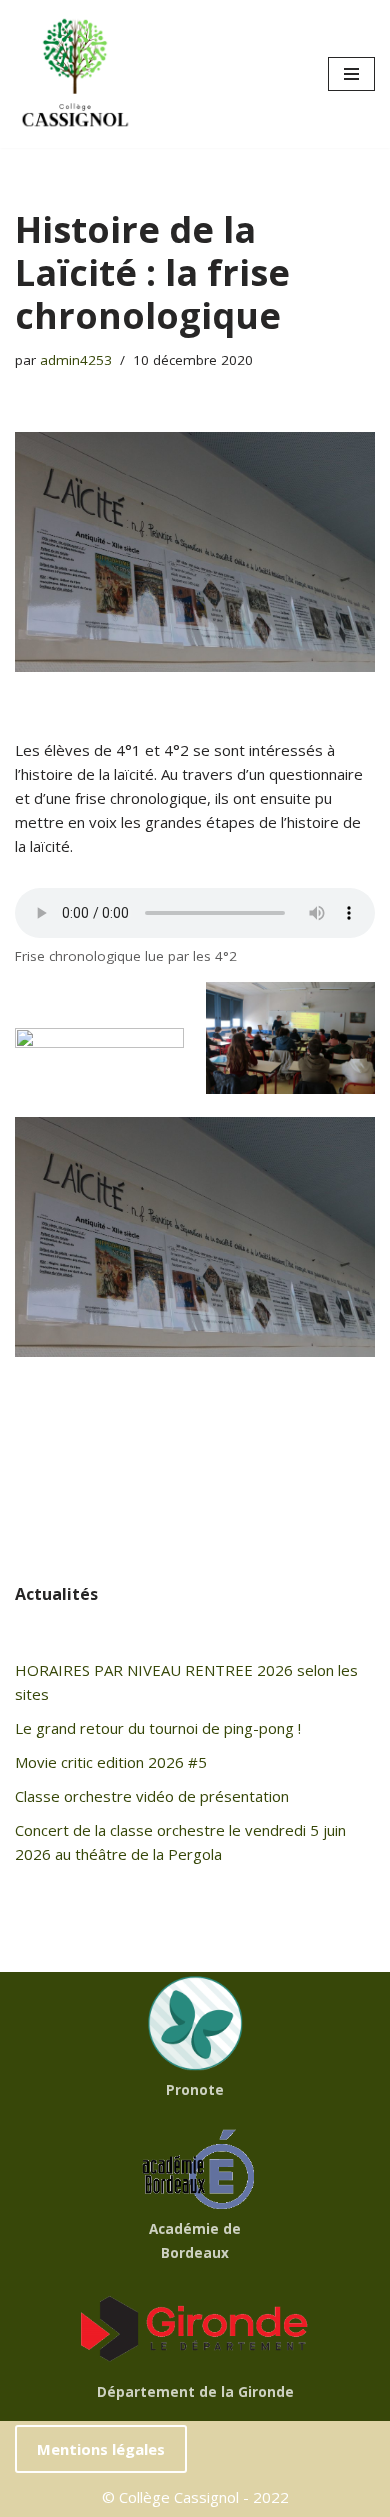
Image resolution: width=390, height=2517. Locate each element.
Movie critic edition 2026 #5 (111, 1762)
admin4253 (76, 360)
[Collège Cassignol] (75, 74)
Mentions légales (101, 2449)
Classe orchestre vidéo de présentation (152, 1796)
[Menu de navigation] (351, 74)
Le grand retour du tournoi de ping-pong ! (158, 1728)
